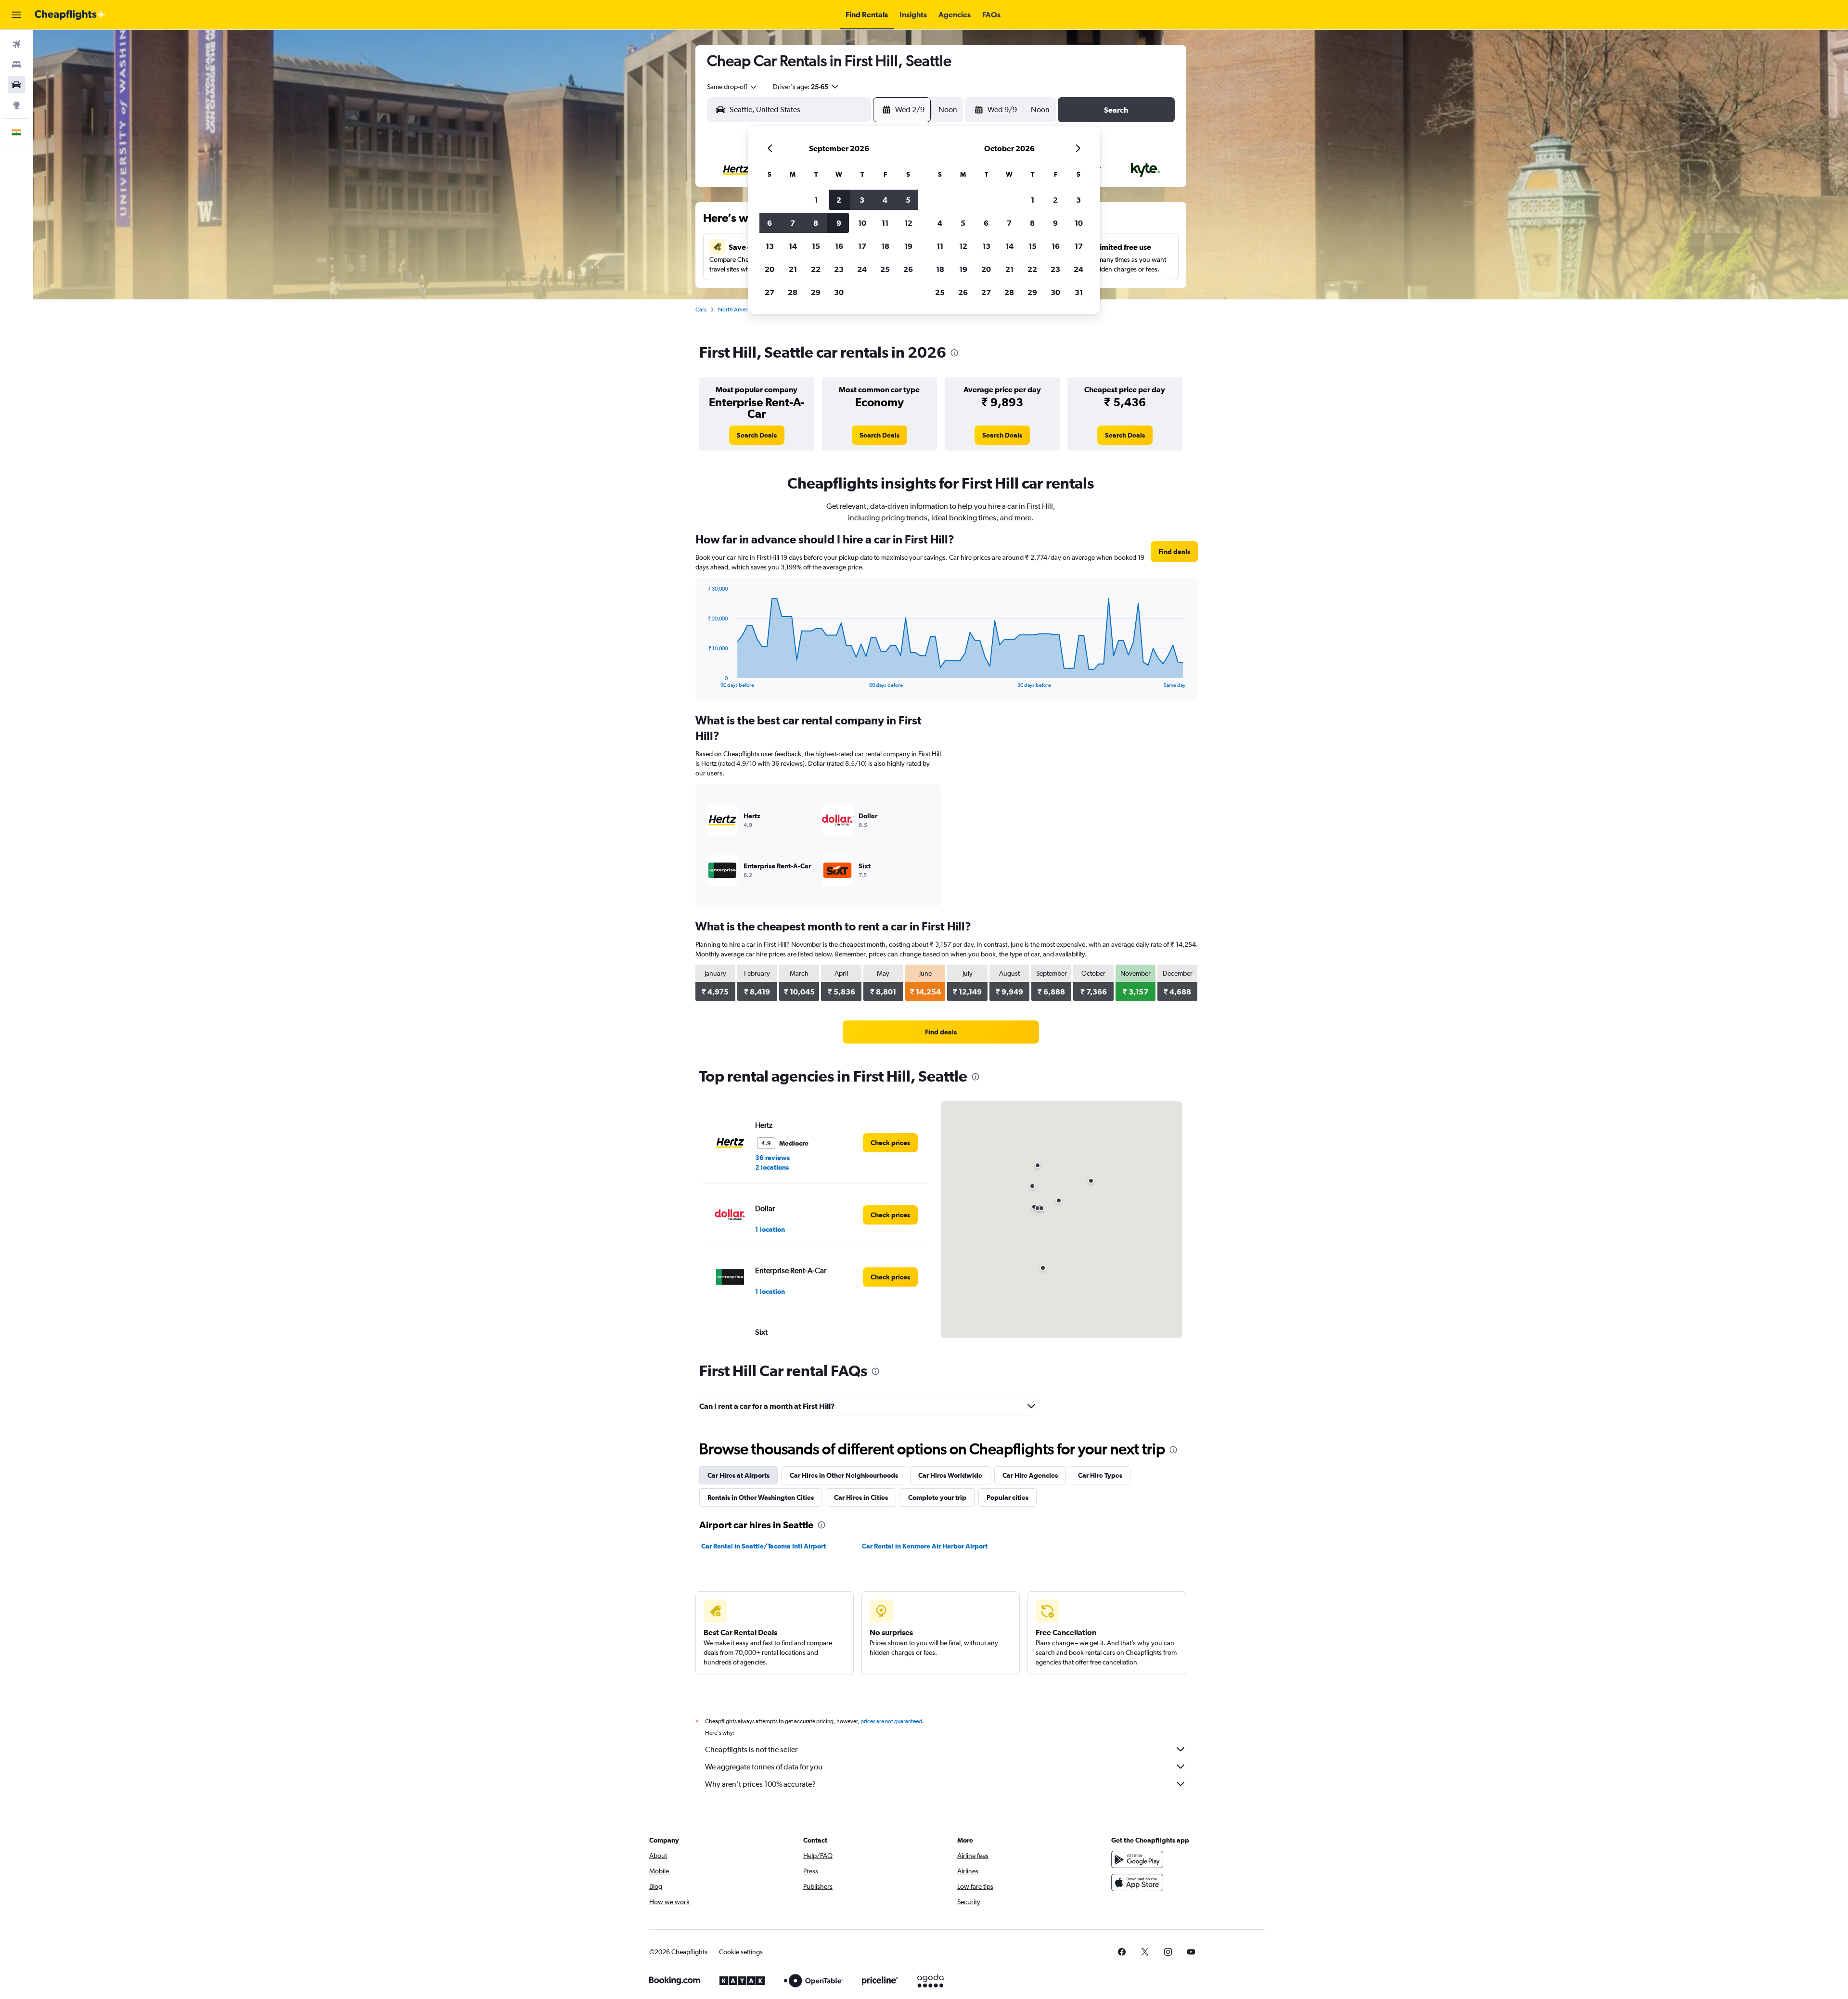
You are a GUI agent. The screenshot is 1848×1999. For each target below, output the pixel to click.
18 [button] (885, 246)
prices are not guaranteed (891, 1721)
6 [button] (770, 223)
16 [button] (839, 246)
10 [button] (862, 223)
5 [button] (908, 200)
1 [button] (816, 200)
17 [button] (862, 246)
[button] (16, 15)
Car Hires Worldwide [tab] (950, 1475)
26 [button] (908, 269)
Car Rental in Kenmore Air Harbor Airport (925, 1546)
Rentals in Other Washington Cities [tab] (761, 1497)
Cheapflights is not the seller (751, 1749)
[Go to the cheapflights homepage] (70, 15)
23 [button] (839, 269)
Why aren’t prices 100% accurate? (760, 1784)
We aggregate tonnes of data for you (764, 1767)
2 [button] (839, 200)
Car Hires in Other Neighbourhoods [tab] (844, 1475)
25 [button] (885, 269)
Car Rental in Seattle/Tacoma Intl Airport (764, 1546)
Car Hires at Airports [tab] (738, 1475)
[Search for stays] (16, 64)
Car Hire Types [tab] (1100, 1475)
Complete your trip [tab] (937, 1497)
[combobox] (732, 87)
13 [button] (770, 246)
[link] (757, 435)
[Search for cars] (16, 85)
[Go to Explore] (16, 105)
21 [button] (793, 269)
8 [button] (816, 223)
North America (736, 310)
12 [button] (908, 223)
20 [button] (770, 269)
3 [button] (862, 200)
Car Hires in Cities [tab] (861, 1497)
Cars (701, 310)
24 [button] (862, 269)
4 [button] (885, 200)
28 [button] (793, 292)
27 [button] (770, 292)
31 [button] (1079, 292)
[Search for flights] (16, 44)
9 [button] (839, 223)
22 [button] (816, 269)
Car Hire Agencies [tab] (1030, 1475)
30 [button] (839, 292)
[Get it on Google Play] (1137, 1859)
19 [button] (908, 246)
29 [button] (816, 292)
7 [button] (793, 223)
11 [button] (885, 223)
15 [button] (816, 246)
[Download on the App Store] (1137, 1883)
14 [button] (793, 246)
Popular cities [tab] (1007, 1497)
